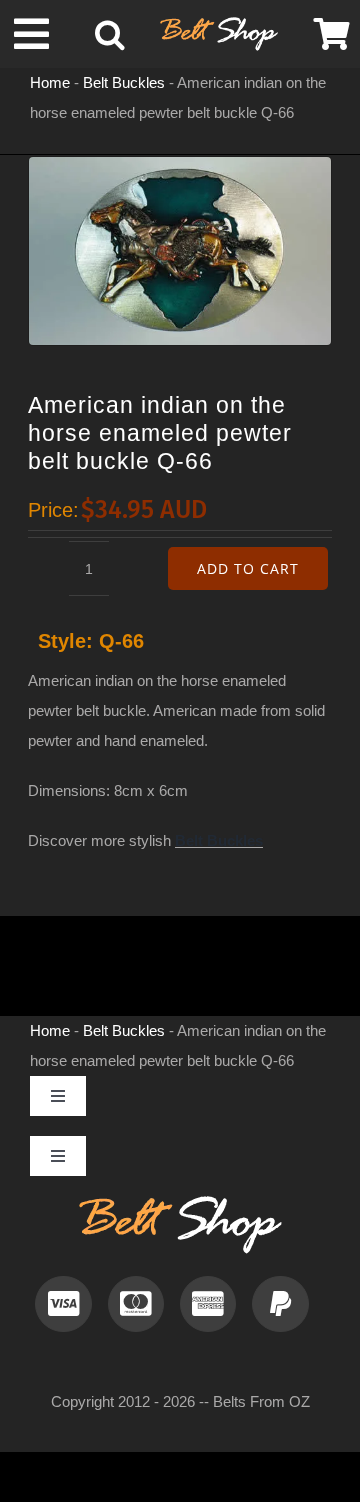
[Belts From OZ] (218, 24)
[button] (110, 34)
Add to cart (248, 568)
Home (50, 82)
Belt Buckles (124, 82)
